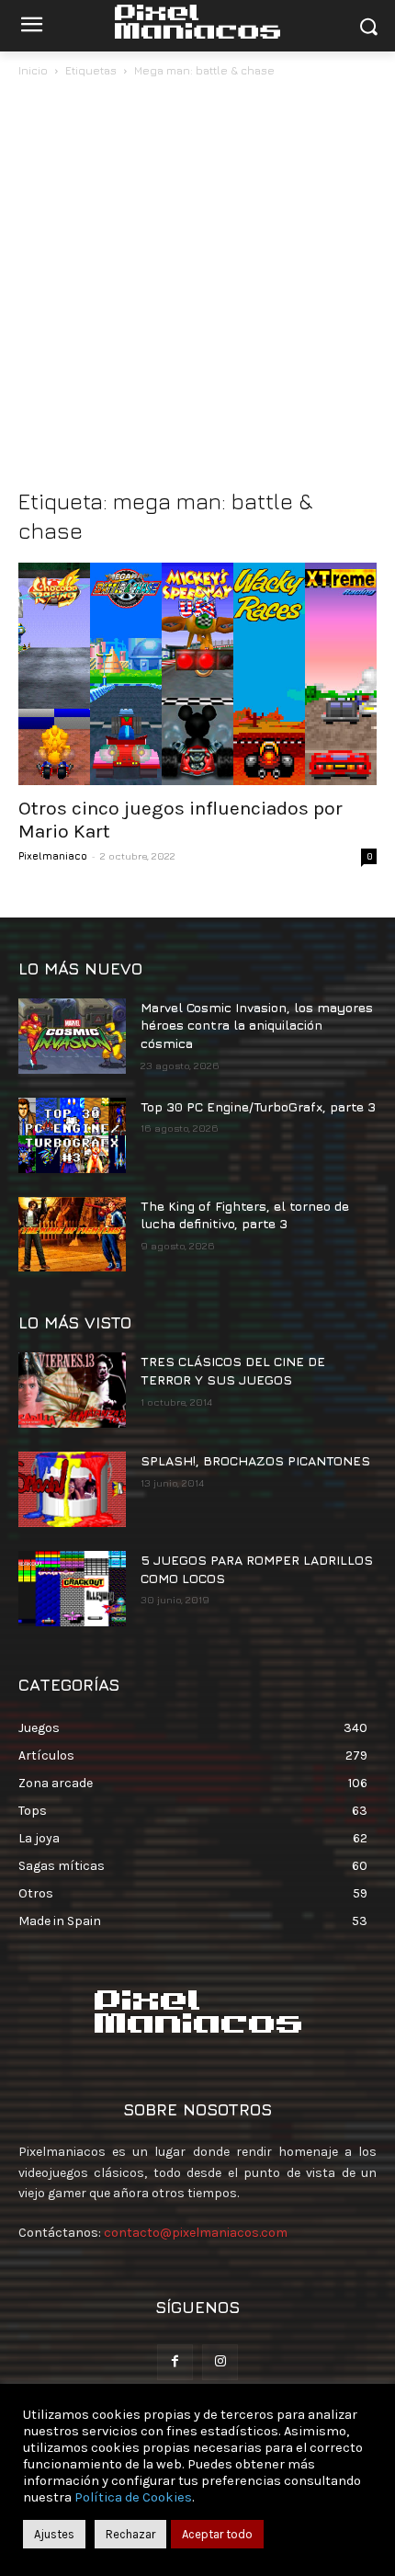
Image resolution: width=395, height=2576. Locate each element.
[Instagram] (220, 2362)
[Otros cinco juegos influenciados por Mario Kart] (197, 674)
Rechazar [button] (130, 2534)
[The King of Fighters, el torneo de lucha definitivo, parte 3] (72, 1235)
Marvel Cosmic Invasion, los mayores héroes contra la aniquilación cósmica (257, 1025)
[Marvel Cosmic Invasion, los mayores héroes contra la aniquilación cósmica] (72, 1036)
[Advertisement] (197, 288)
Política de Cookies (133, 2497)
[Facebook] (175, 2362)
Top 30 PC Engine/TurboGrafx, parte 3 (258, 1106)
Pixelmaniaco (53, 855)
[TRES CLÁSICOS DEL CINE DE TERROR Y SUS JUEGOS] (72, 1390)
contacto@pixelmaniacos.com (196, 2233)
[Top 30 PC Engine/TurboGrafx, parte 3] (72, 1135)
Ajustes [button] (54, 2534)
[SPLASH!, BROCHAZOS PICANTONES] (72, 1489)
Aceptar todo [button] (217, 2534)
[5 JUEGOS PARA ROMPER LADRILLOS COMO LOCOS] (72, 1589)
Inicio (33, 70)
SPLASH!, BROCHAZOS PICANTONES (255, 1460)
